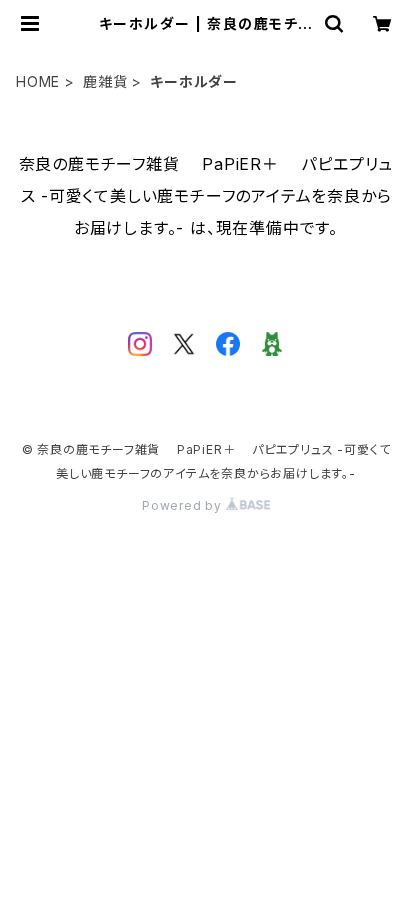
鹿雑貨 (105, 81)
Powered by (184, 505)
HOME (38, 81)
